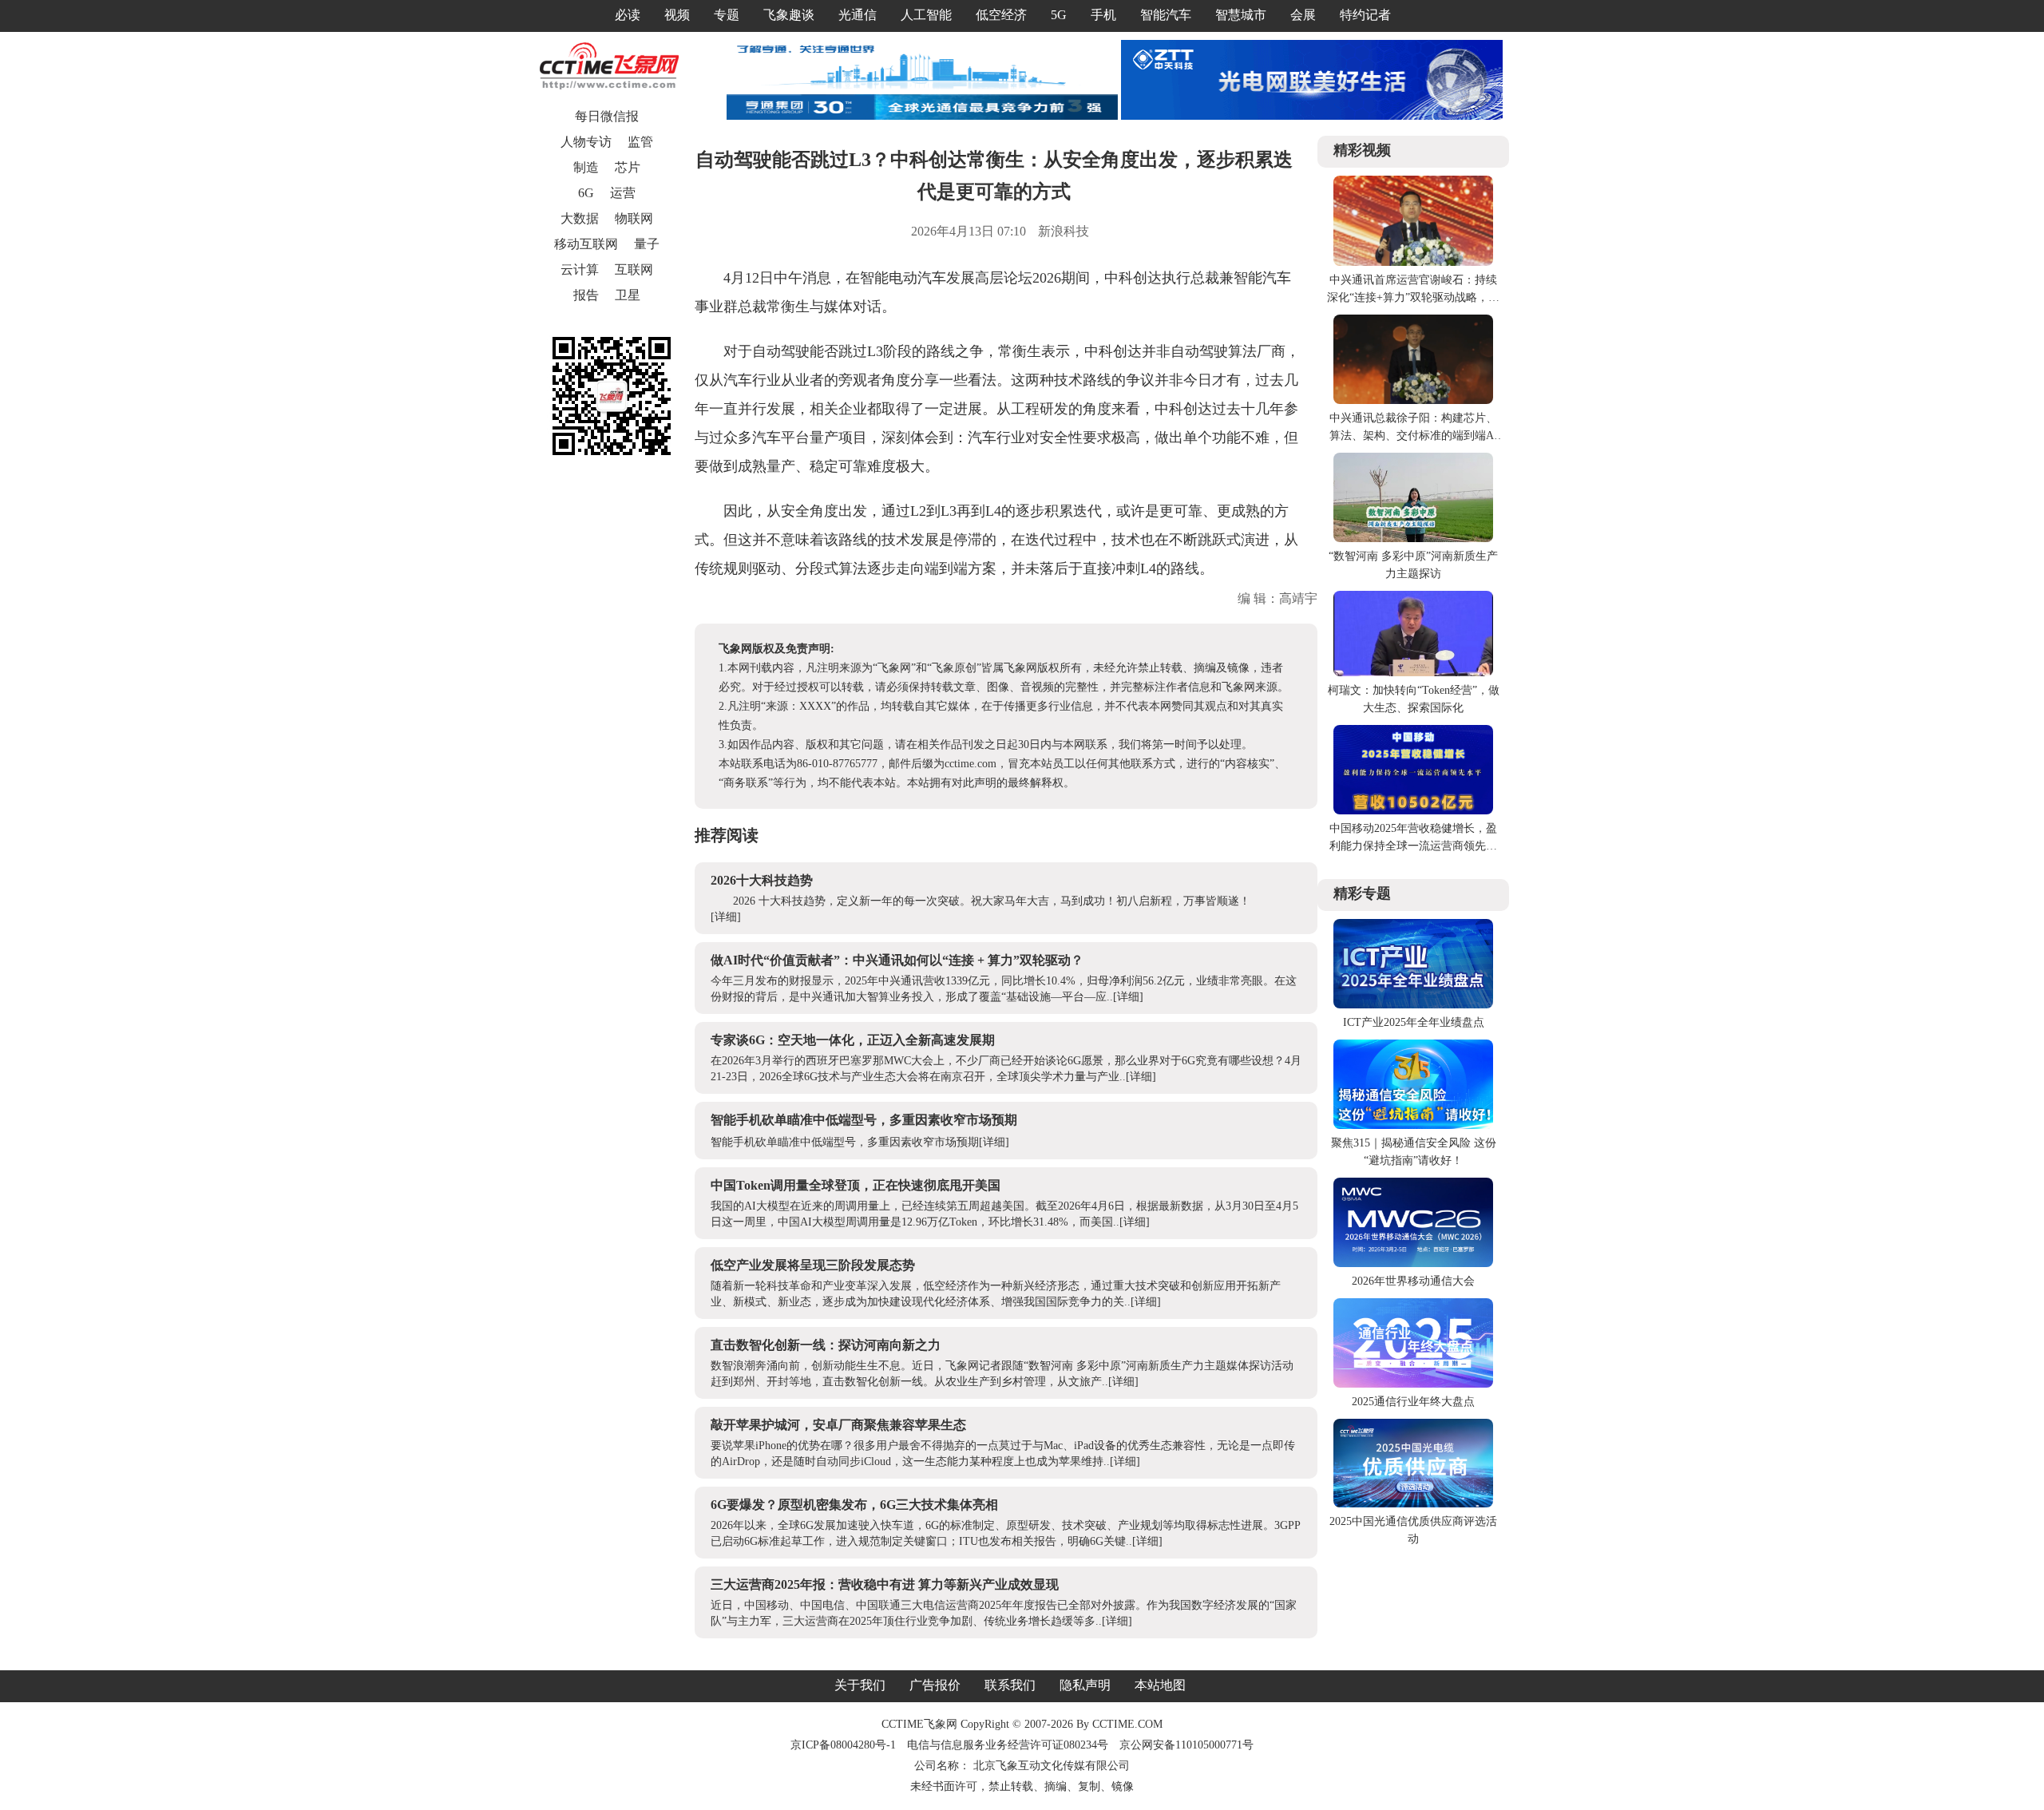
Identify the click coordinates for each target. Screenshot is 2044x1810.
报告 (586, 295)
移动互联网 (586, 244)
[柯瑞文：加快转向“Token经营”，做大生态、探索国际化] (1413, 673)
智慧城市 (1241, 15)
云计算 (580, 269)
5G (1059, 15)
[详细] (726, 917)
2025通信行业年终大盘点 (1413, 1402)
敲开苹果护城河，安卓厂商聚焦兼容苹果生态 (838, 1425)
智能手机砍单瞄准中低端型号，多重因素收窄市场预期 (864, 1120)
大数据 (580, 218)
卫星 (628, 295)
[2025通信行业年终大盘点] (1413, 1384)
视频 (677, 15)
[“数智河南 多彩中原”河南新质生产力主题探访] (1413, 539)
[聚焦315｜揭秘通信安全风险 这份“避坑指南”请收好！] (1413, 1125)
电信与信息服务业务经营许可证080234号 (1009, 1745)
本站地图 (1160, 1685)
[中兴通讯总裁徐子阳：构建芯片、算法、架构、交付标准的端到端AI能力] (1413, 400)
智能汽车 (1166, 15)
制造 (586, 167)
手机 (1103, 15)
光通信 (858, 15)
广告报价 (935, 1685)
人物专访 (586, 142)
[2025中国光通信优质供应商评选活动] (1413, 1504)
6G (586, 193)
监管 (640, 142)
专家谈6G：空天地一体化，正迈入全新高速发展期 (853, 1040)
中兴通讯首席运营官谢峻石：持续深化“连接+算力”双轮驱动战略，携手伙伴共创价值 (1413, 297)
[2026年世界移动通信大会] (1413, 1263)
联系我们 (1010, 1685)
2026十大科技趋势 (762, 880)
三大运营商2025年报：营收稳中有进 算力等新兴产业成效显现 (885, 1584)
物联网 (634, 218)
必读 (628, 15)
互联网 (634, 269)
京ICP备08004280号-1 (843, 1745)
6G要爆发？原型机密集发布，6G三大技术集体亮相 (854, 1505)
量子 (647, 244)
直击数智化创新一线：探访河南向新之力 (826, 1345)
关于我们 (860, 1685)
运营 (623, 193)
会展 (1303, 15)
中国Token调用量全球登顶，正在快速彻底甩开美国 (856, 1185)
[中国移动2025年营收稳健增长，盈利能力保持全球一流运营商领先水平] (1413, 811)
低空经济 (1001, 15)
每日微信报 (607, 116)
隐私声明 (1085, 1685)
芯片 (628, 167)
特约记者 (1365, 15)
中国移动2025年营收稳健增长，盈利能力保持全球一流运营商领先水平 (1413, 846)
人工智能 (926, 15)
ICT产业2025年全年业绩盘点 (1414, 1022)
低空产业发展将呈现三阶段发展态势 (813, 1265)
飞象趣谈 (789, 15)
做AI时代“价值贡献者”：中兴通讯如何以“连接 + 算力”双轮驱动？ (897, 960)
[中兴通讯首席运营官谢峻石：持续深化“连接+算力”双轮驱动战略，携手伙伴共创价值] (1413, 262)
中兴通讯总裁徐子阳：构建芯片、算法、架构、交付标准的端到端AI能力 (1414, 436)
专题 (727, 15)
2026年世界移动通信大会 (1413, 1281)
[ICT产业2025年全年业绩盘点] (1413, 1005)
